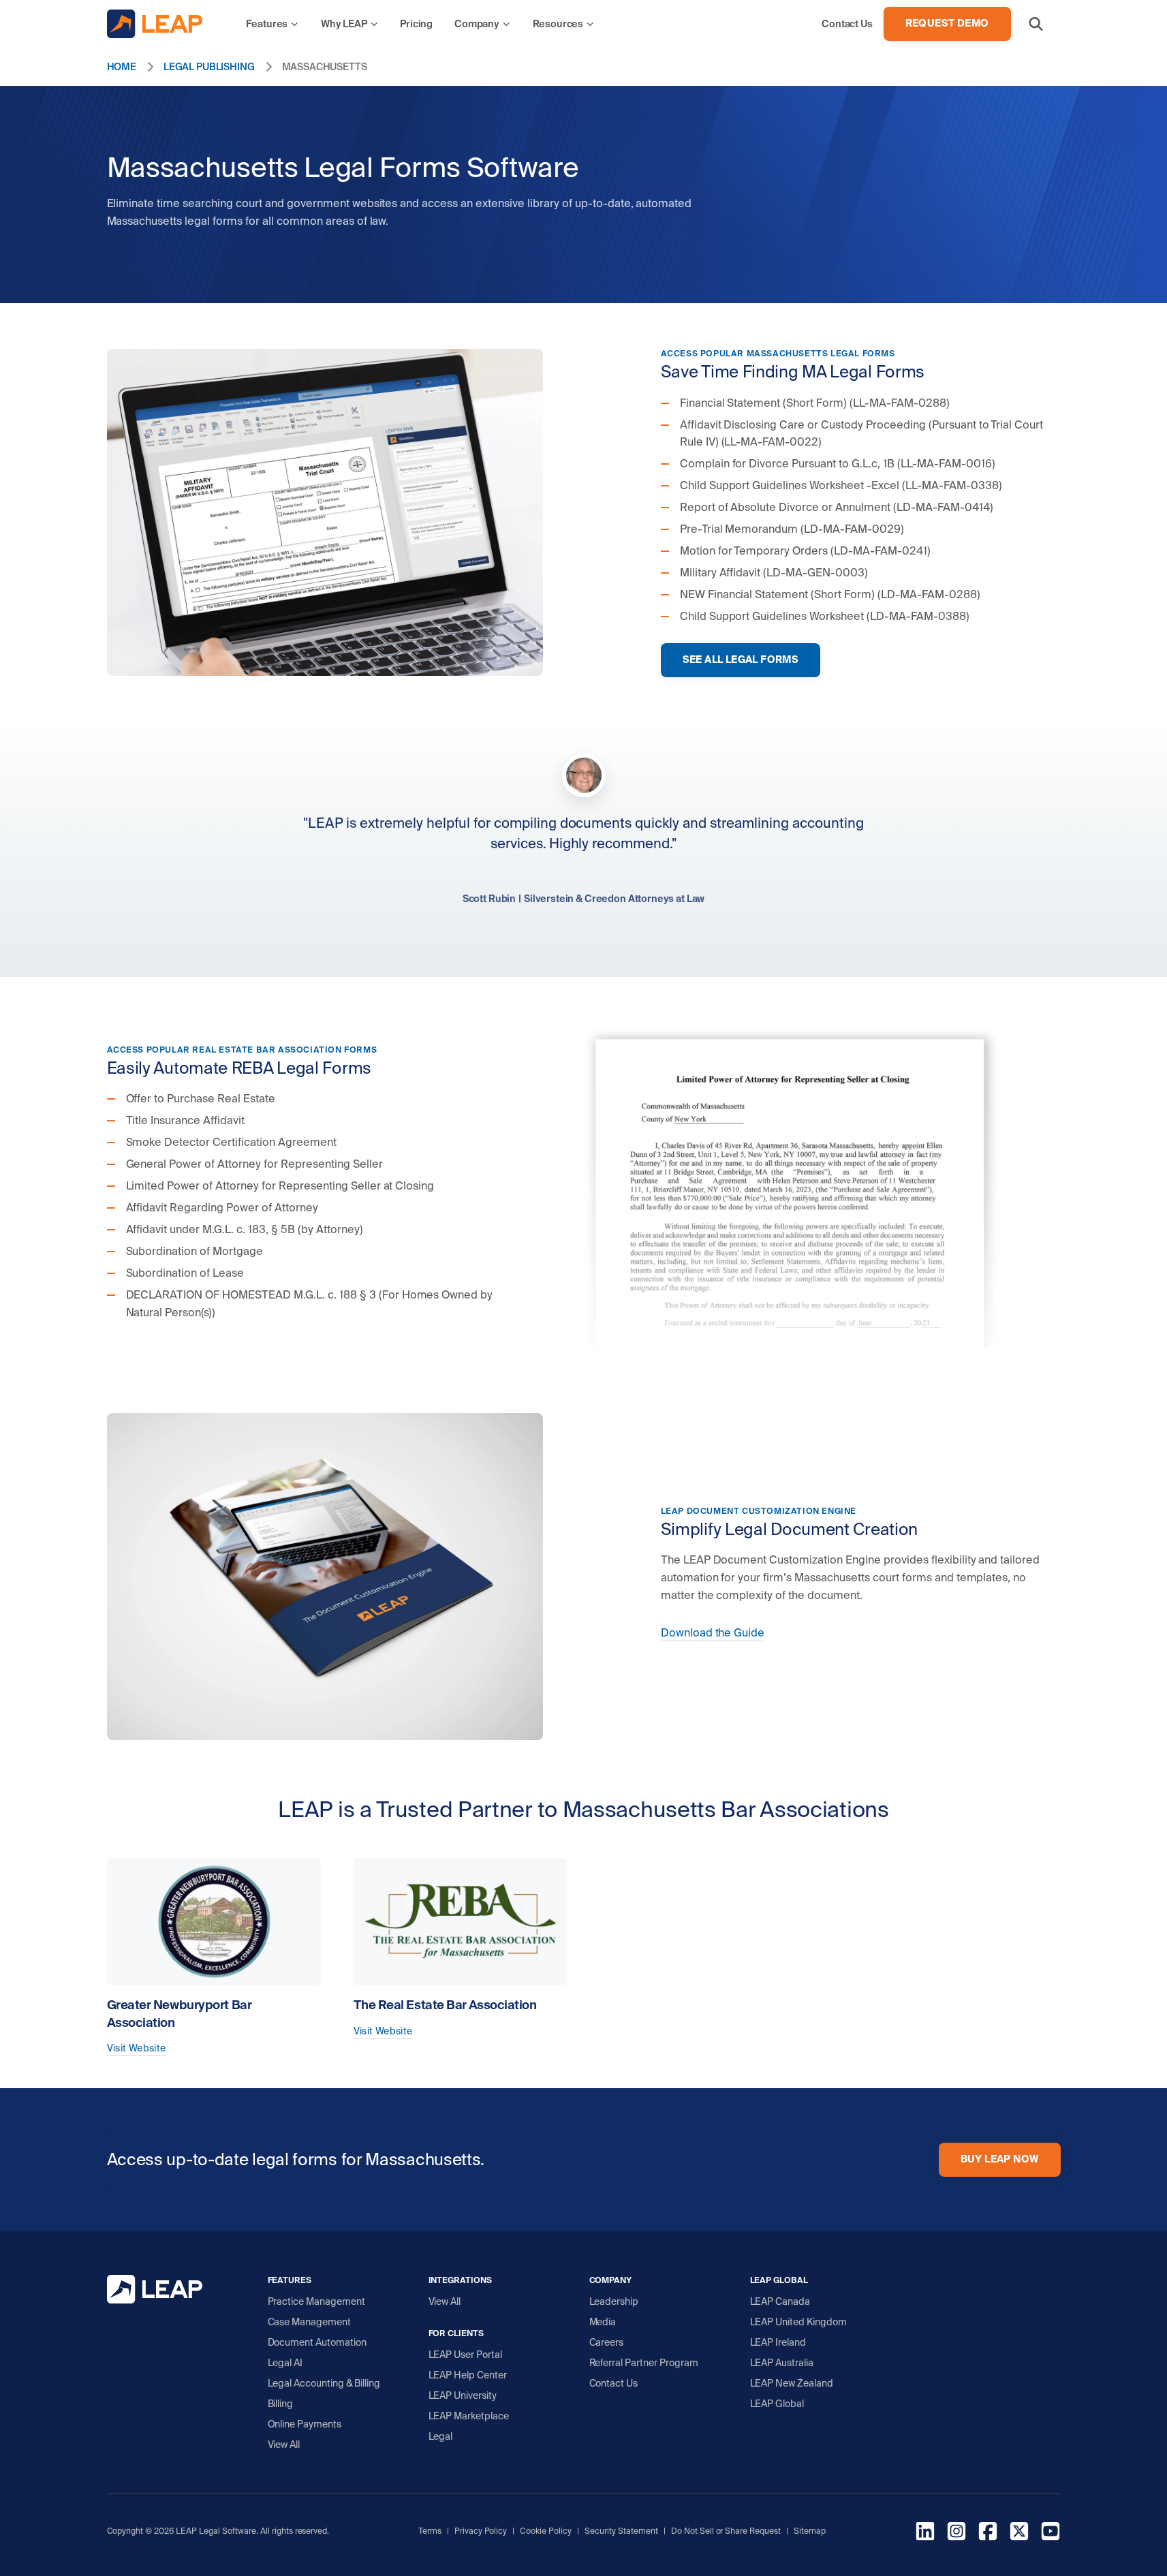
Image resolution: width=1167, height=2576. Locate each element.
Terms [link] (430, 2531)
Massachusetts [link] (325, 67)
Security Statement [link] (621, 2531)
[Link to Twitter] (1019, 2533)
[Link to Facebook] (988, 2533)
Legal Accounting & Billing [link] (324, 2383)
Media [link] (603, 2322)
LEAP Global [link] (777, 2404)
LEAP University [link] (463, 2395)
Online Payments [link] (305, 2424)
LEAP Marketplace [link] (469, 2416)
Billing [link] (281, 2404)
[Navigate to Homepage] (155, 24)
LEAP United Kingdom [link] (799, 2322)
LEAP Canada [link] (780, 2301)
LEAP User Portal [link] (466, 2355)
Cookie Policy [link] (546, 2531)
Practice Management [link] (317, 2301)
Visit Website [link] (137, 2048)
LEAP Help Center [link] (468, 2375)
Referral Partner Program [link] (644, 2363)
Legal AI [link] (285, 2363)
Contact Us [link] (614, 2383)
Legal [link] (441, 2436)
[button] (1036, 24)
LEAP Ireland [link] (778, 2342)
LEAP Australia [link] (782, 2363)
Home (122, 67)
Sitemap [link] (810, 2531)
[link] (273, 24)
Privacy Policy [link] (481, 2531)
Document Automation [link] (317, 2342)
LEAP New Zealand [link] (792, 2383)
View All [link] (284, 2445)
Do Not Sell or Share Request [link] (726, 2531)
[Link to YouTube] (1051, 2533)
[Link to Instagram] (956, 2533)
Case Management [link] (310, 2322)
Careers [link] (607, 2342)
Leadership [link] (614, 2301)
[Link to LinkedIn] (925, 2533)
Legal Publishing (209, 67)
